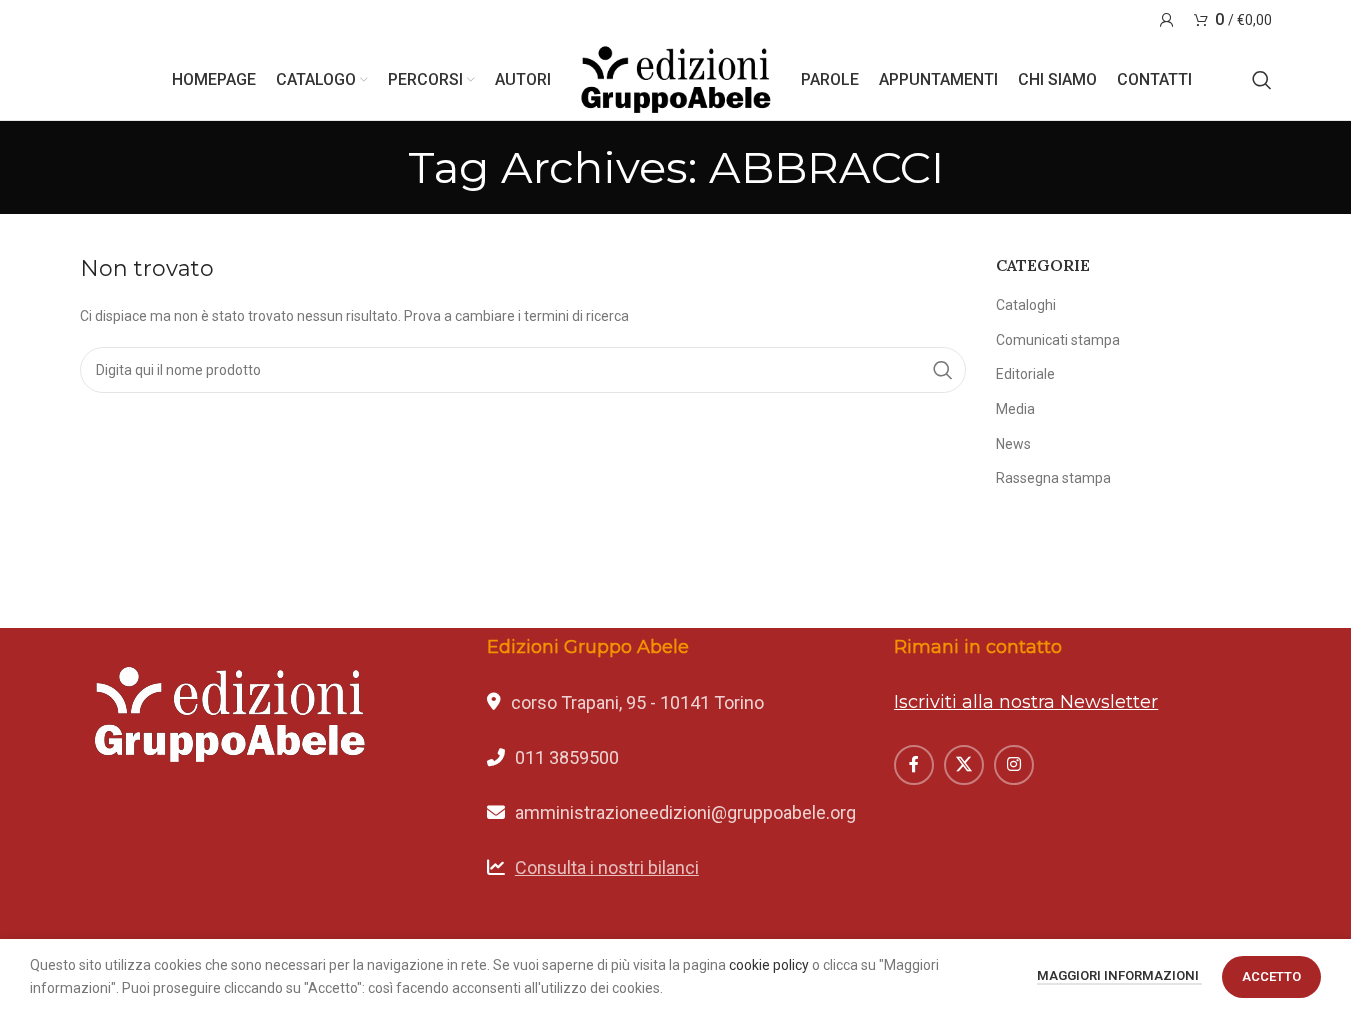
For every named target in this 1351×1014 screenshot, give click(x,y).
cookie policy (769, 965)
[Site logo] (676, 79)
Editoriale (1025, 374)
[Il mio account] (1167, 20)
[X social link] (964, 765)
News (1013, 444)
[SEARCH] (943, 370)
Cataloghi (1026, 305)
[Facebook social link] (914, 765)
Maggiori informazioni (1119, 975)
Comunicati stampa (1058, 340)
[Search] (1262, 80)
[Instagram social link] (1014, 765)
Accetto (1271, 976)
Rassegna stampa (1053, 478)
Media (1015, 409)
